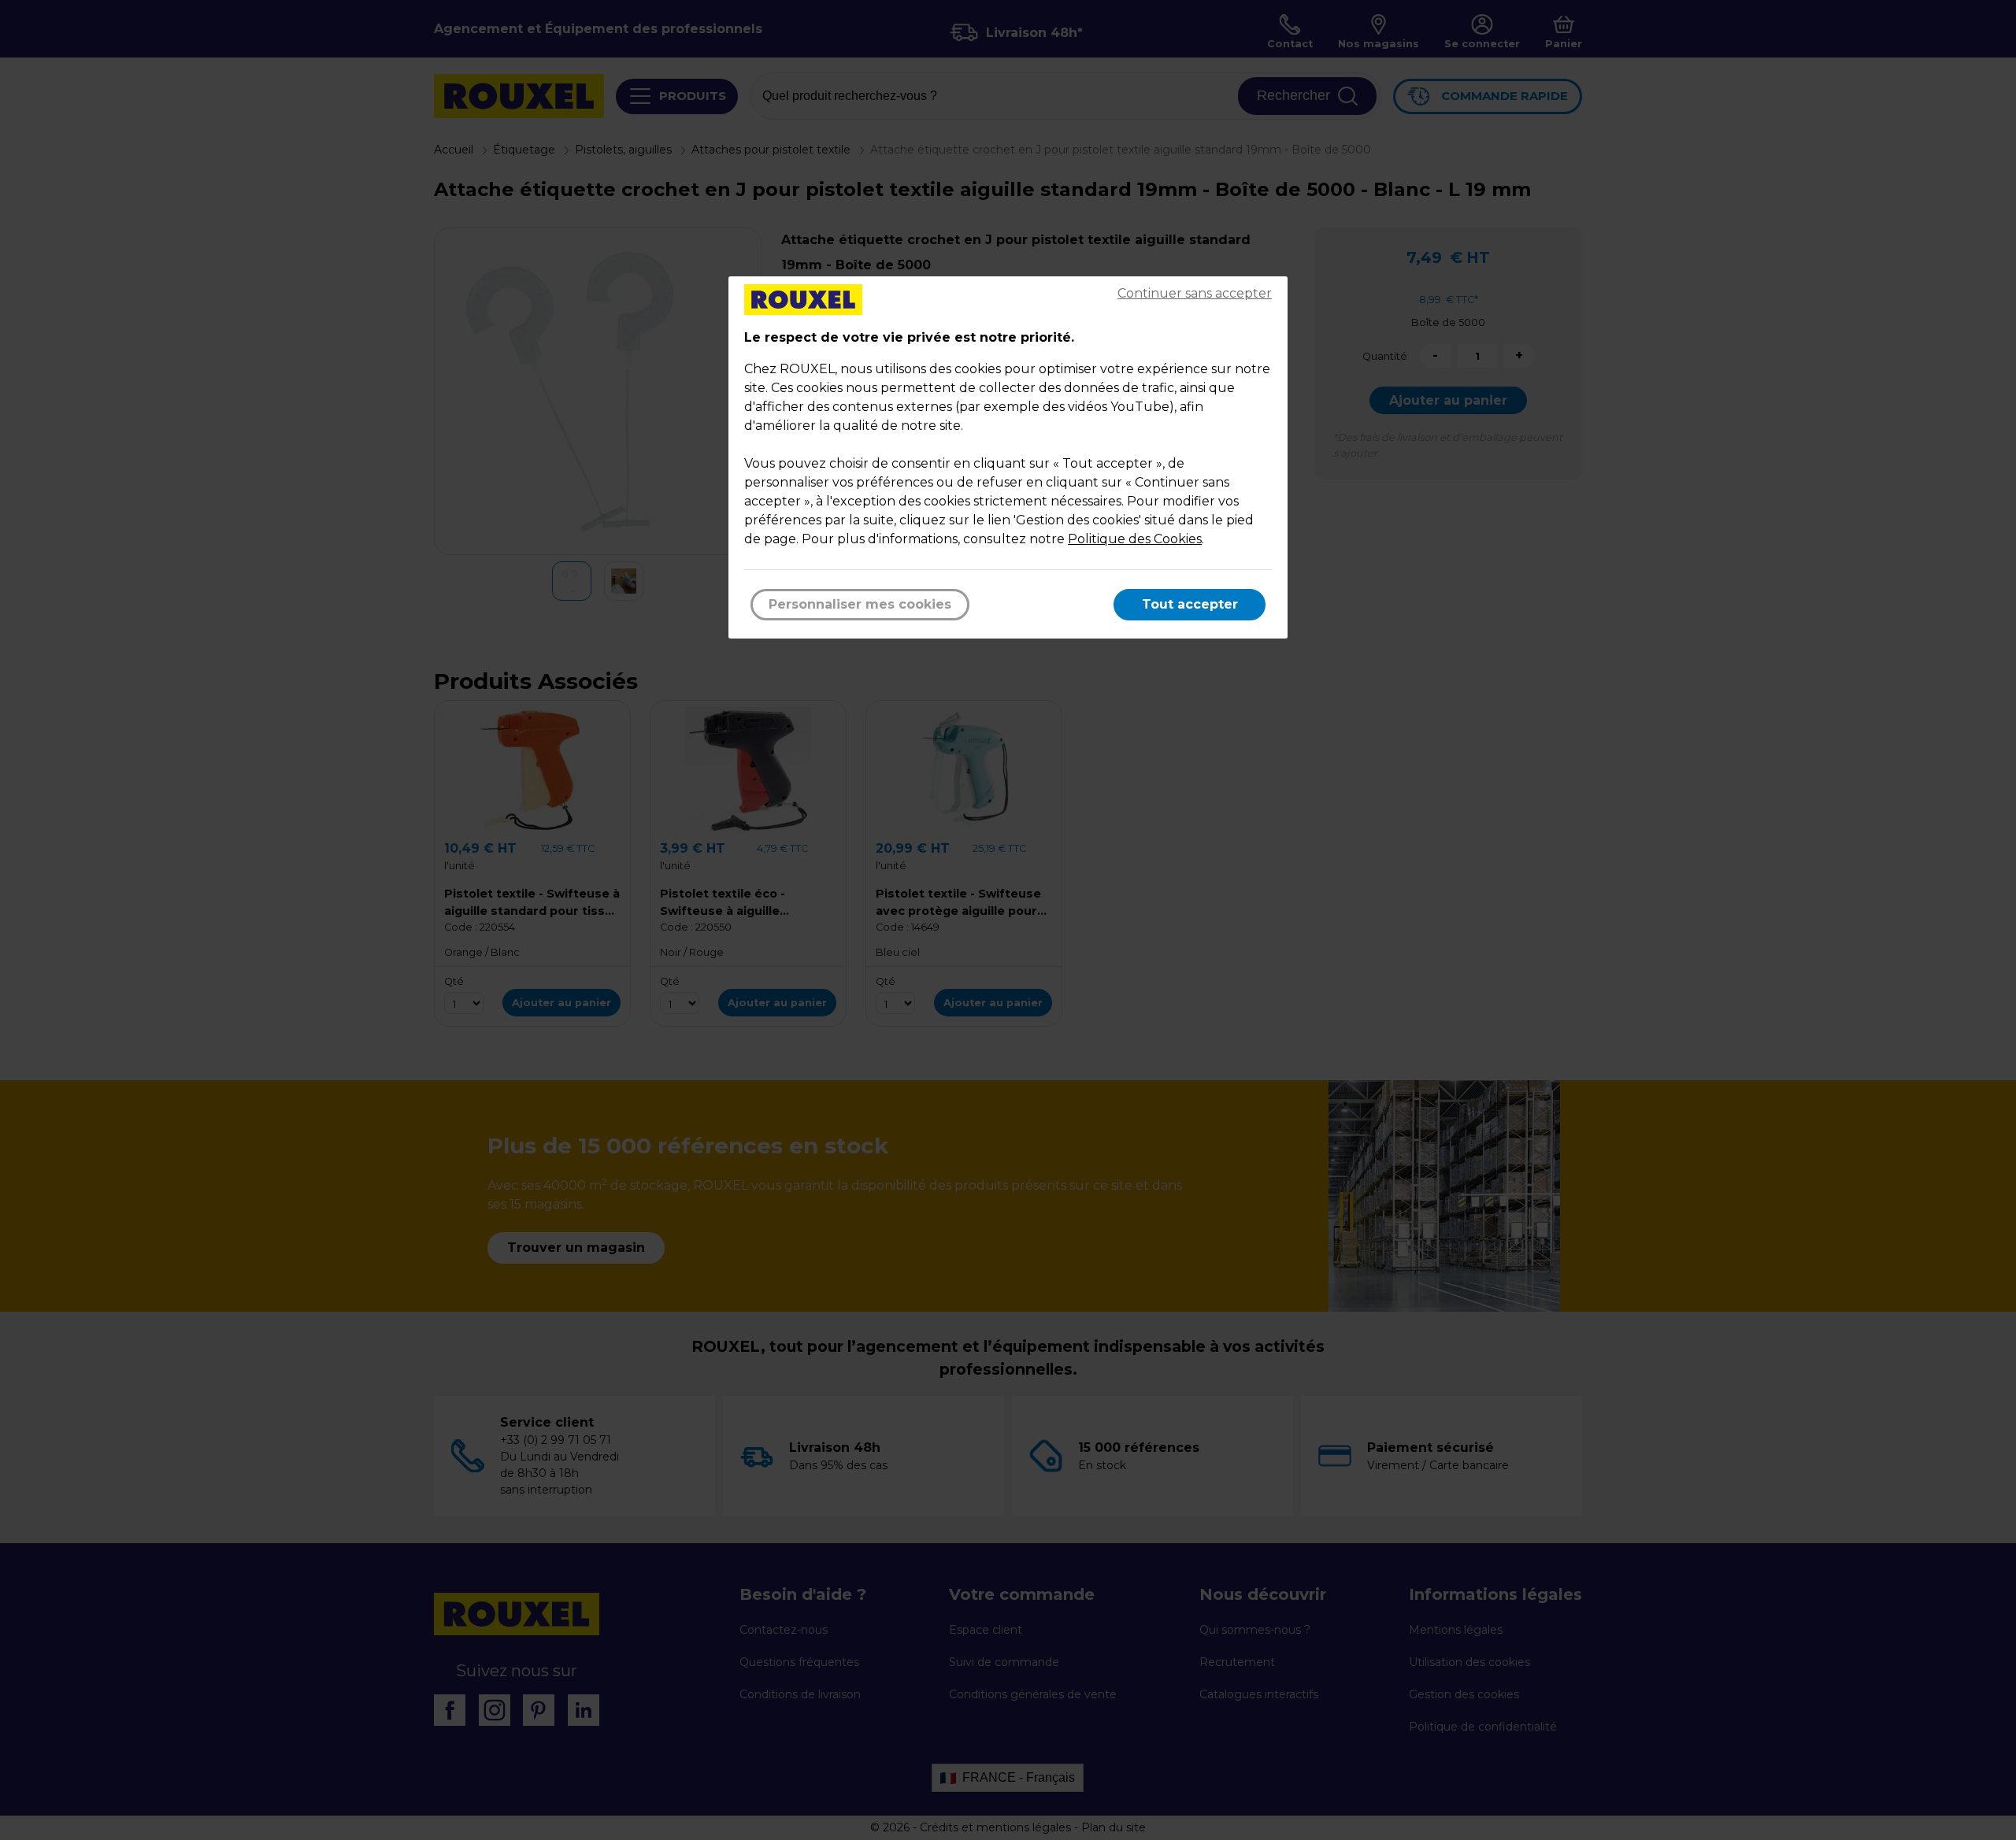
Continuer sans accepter (1195, 293)
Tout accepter (1190, 604)
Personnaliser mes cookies (860, 604)
